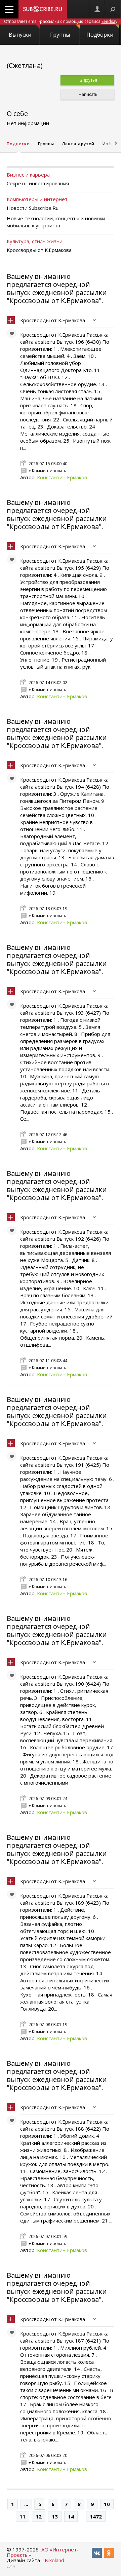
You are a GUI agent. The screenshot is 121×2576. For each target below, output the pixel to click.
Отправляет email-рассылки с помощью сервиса (61, 21)
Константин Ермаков (62, 477)
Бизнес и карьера (28, 175)
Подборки (100, 35)
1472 (96, 2516)
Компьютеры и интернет (37, 199)
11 (23, 2516)
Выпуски (20, 35)
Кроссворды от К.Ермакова (53, 320)
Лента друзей (78, 144)
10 (107, 2504)
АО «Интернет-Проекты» (43, 2552)
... (26, 2504)
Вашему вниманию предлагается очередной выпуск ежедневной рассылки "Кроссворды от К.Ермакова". (57, 288)
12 (39, 2516)
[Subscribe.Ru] (43, 9)
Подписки (18, 144)
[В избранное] (13, 335)
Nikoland (54, 2560)
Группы (60, 35)
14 (71, 2516)
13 (55, 2516)
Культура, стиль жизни (35, 241)
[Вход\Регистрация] (97, 9)
